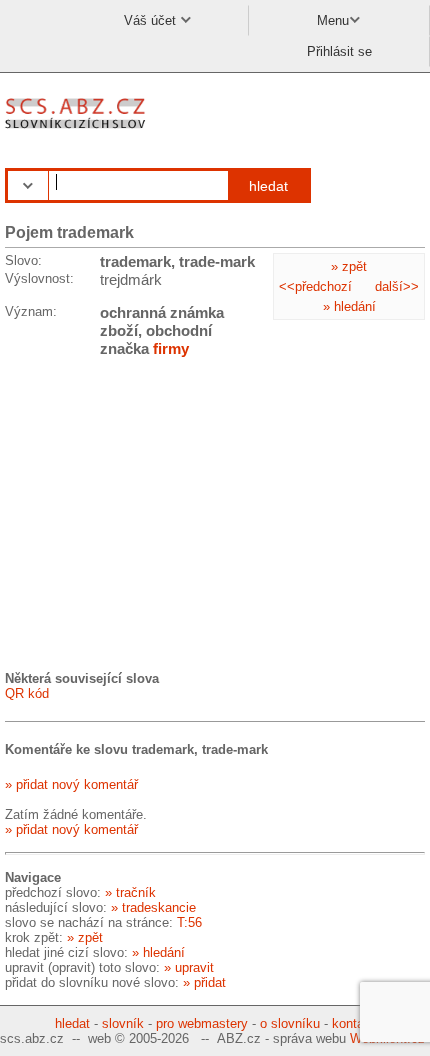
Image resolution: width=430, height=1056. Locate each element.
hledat (268, 186)
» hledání (349, 306)
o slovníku (290, 1023)
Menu (333, 20)
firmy (171, 348)
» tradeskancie (153, 907)
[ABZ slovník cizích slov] (77, 129)
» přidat (204, 982)
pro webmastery (202, 1023)
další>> (397, 286)
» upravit (189, 967)
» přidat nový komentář (71, 784)
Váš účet (152, 20)
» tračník (130, 892)
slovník (123, 1023)
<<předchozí (315, 286)
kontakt (353, 1023)
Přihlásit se (339, 51)
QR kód (27, 693)
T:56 (189, 922)
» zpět (349, 266)
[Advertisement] (155, 513)
